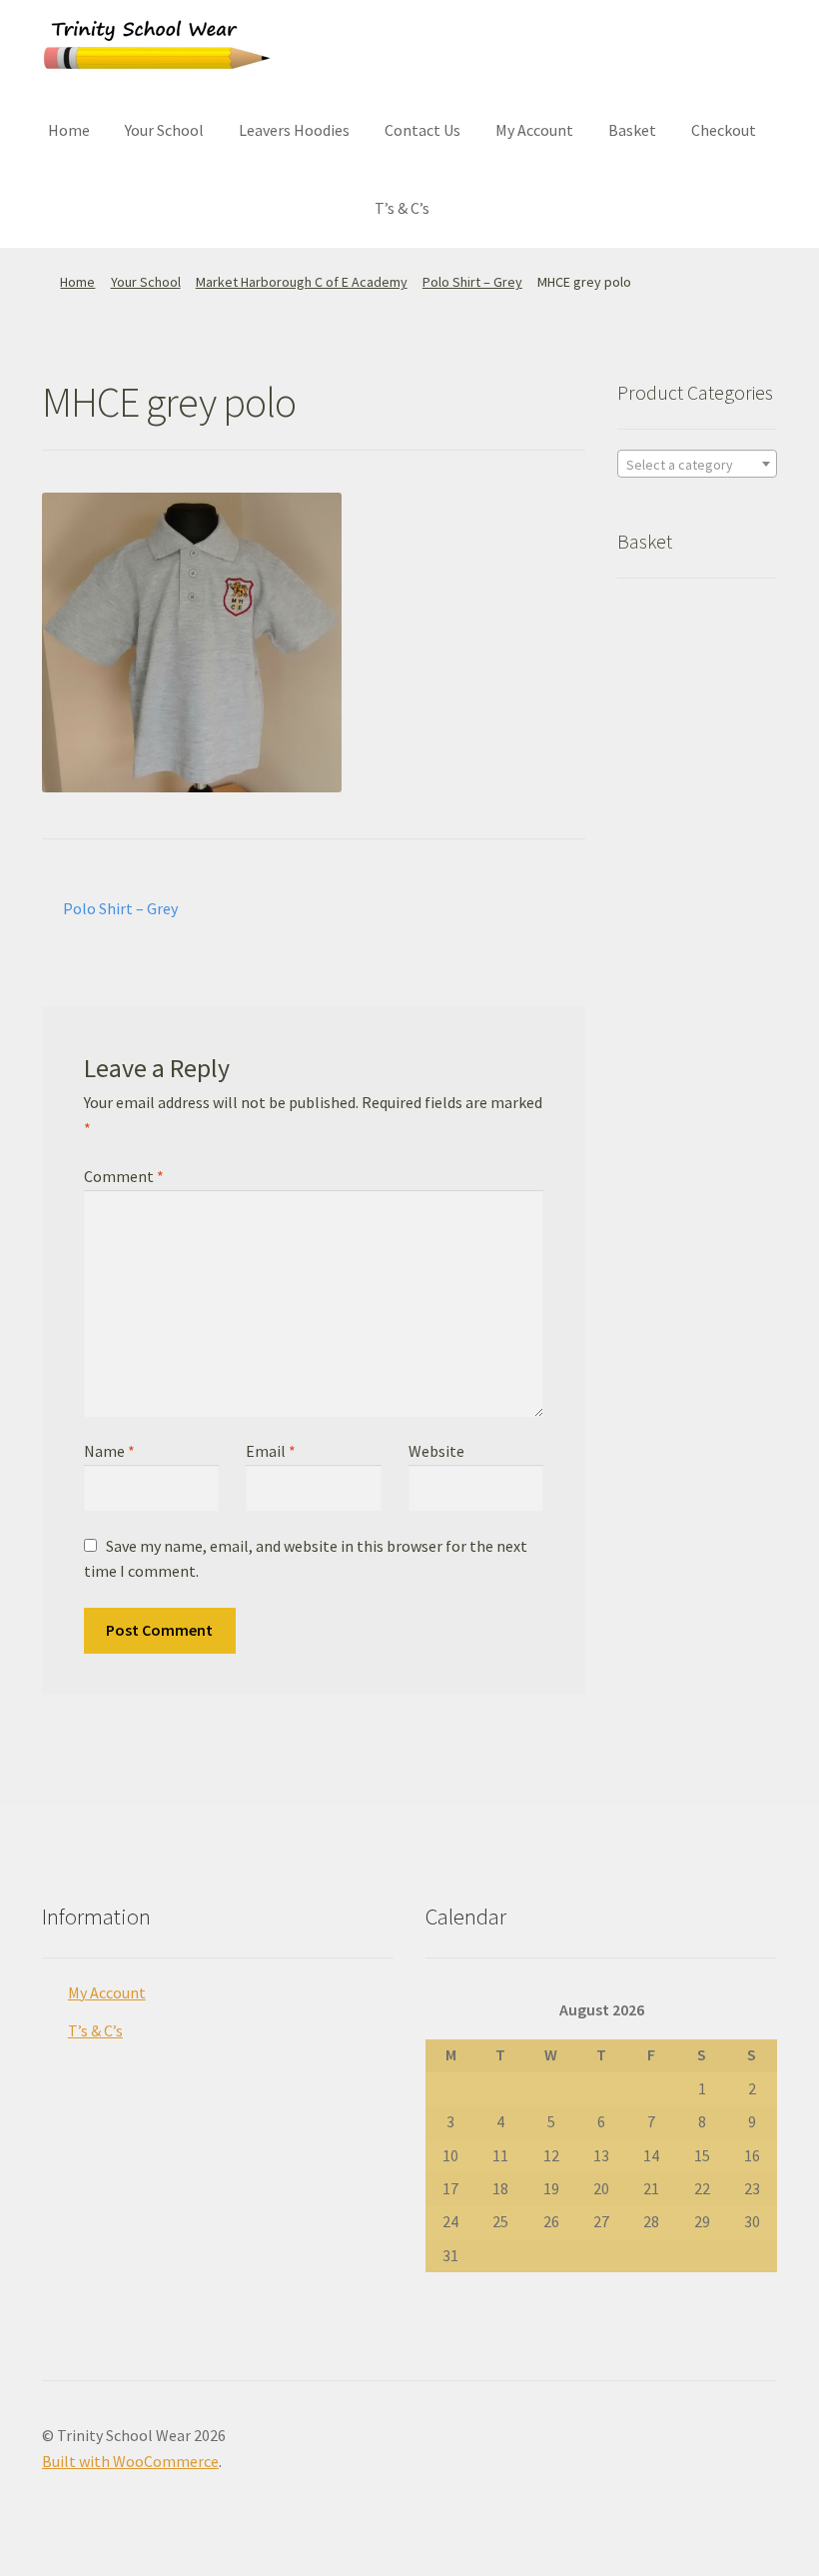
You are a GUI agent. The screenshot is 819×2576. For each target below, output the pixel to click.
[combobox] (697, 464)
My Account (534, 130)
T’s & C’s (402, 208)
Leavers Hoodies (294, 130)
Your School (164, 130)
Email (271, 1451)
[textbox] (697, 465)
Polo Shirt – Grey (472, 282)
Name (109, 1451)
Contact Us (422, 130)
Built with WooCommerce (130, 2461)
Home (69, 130)
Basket (632, 130)
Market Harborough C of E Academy (302, 282)
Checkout (724, 130)
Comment (124, 1176)
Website (436, 1451)
